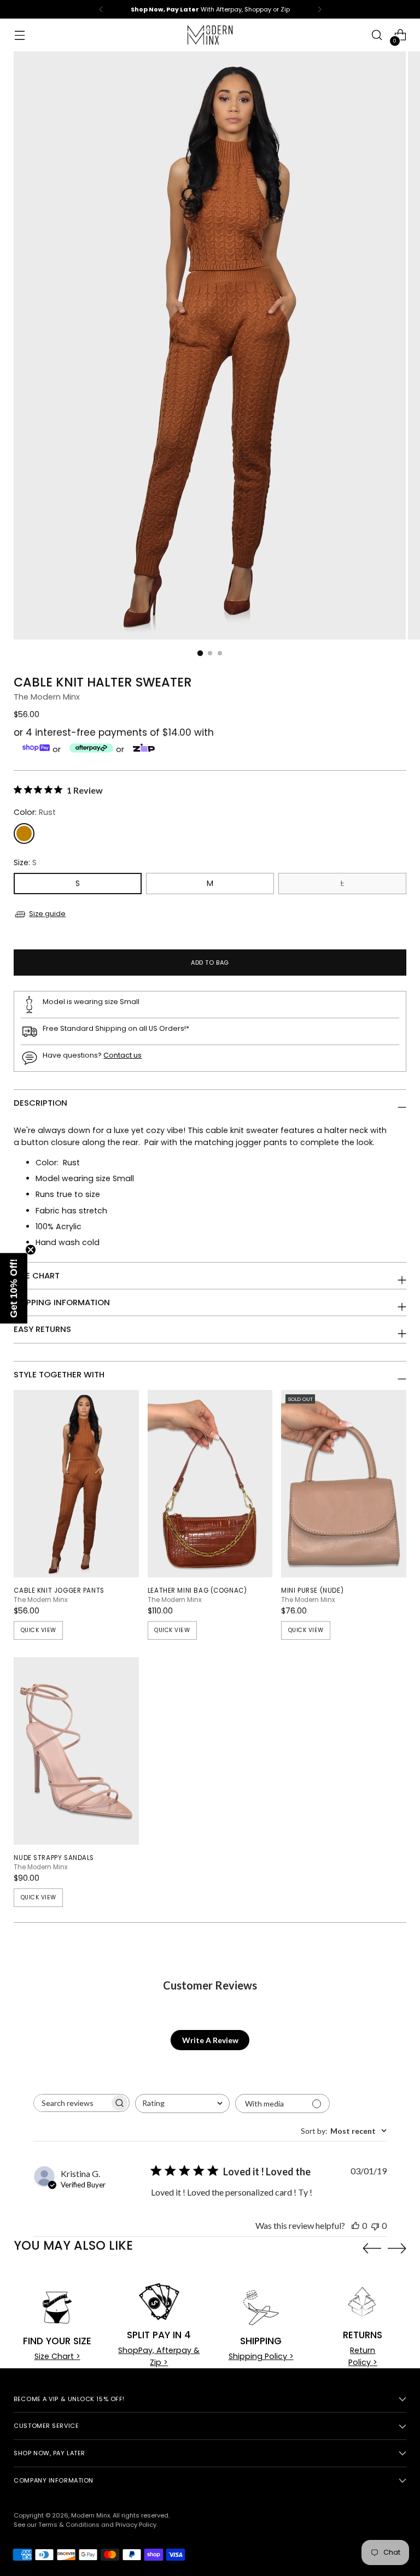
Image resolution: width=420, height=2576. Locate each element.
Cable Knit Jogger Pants (59, 1591)
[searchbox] (72, 2103)
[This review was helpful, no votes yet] (355, 2225)
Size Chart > (57, 2356)
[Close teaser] (31, 1249)
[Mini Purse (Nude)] (343, 1484)
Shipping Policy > (261, 2356)
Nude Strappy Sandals (54, 1858)
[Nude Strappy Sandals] (76, 1751)
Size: (25, 862)
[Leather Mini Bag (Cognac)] (210, 1484)
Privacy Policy (136, 2525)
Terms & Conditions (69, 2525)
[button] (14, 1288)
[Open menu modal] (19, 35)
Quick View (39, 1630)
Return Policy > (363, 2356)
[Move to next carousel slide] (397, 2248)
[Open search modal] (377, 35)
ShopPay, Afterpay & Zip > (159, 2356)
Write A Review (210, 2040)
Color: (35, 812)
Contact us (122, 1055)
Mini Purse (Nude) (312, 1591)
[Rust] (24, 834)
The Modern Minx (47, 697)
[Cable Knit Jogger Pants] (76, 1484)
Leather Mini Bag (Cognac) (197, 1591)
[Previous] (101, 9)
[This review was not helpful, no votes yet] (375, 2225)
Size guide (47, 914)
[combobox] (182, 2103)
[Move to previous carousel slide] (372, 2249)
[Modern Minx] (210, 35)
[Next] (319, 9)
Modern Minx (91, 2515)
